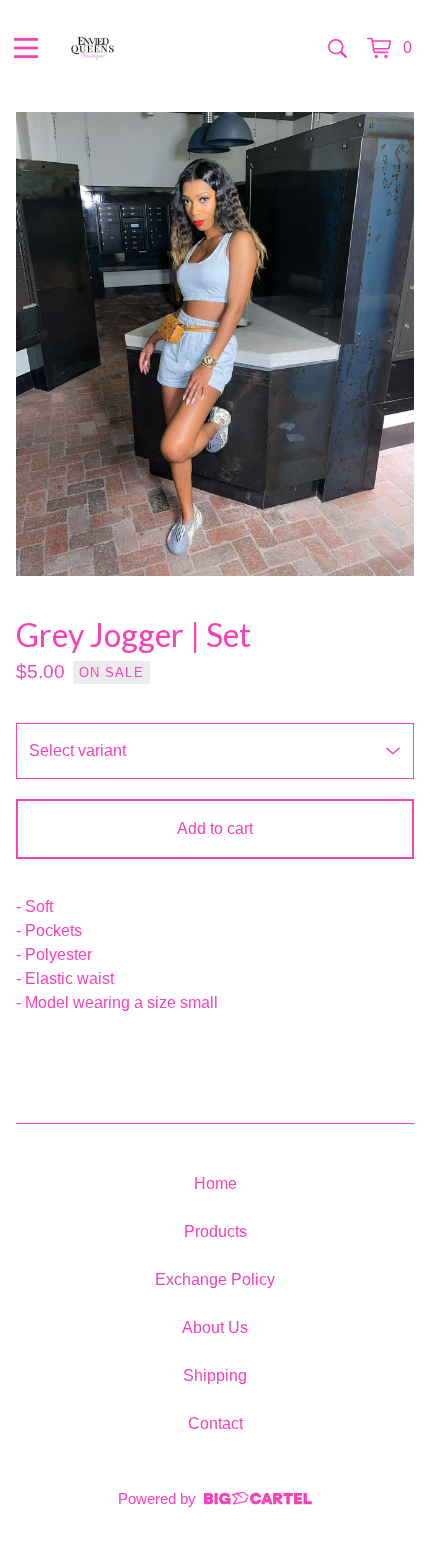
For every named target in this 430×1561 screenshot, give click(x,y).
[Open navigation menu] (26, 48)
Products (215, 1231)
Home (215, 1183)
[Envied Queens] (92, 48)
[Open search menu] (337, 48)
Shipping (215, 1375)
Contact (215, 1423)
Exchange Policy (215, 1279)
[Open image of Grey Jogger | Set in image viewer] (215, 344)
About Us (215, 1327)
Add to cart (215, 828)
